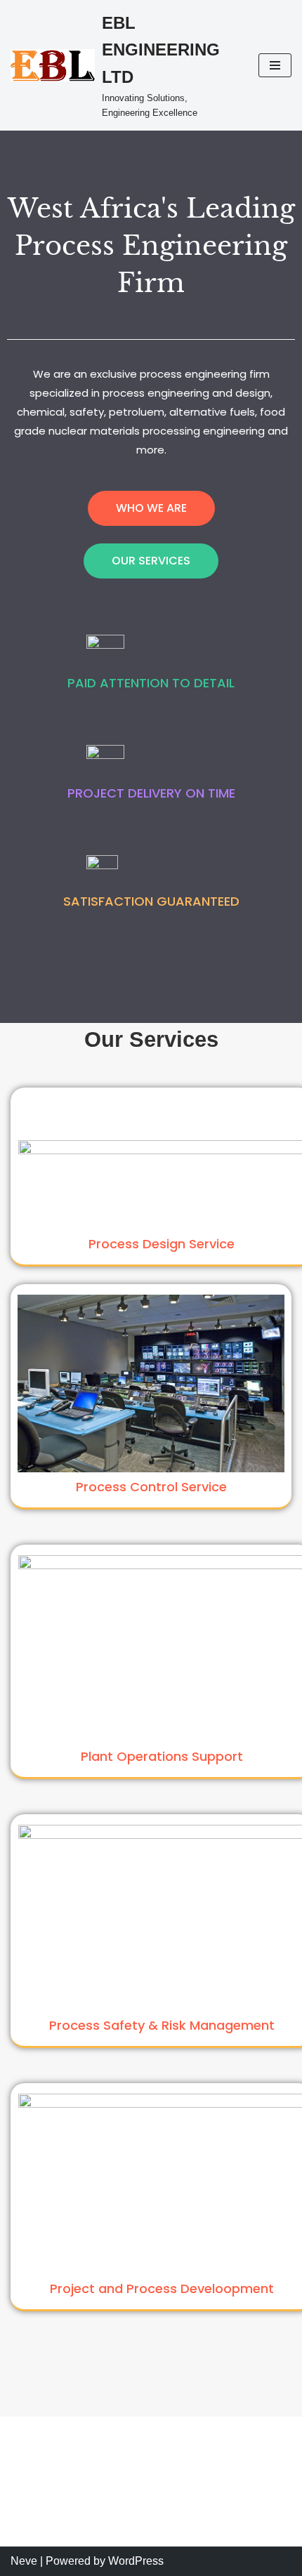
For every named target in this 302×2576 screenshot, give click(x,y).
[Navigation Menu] (275, 65)
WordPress (136, 2561)
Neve (24, 2561)
